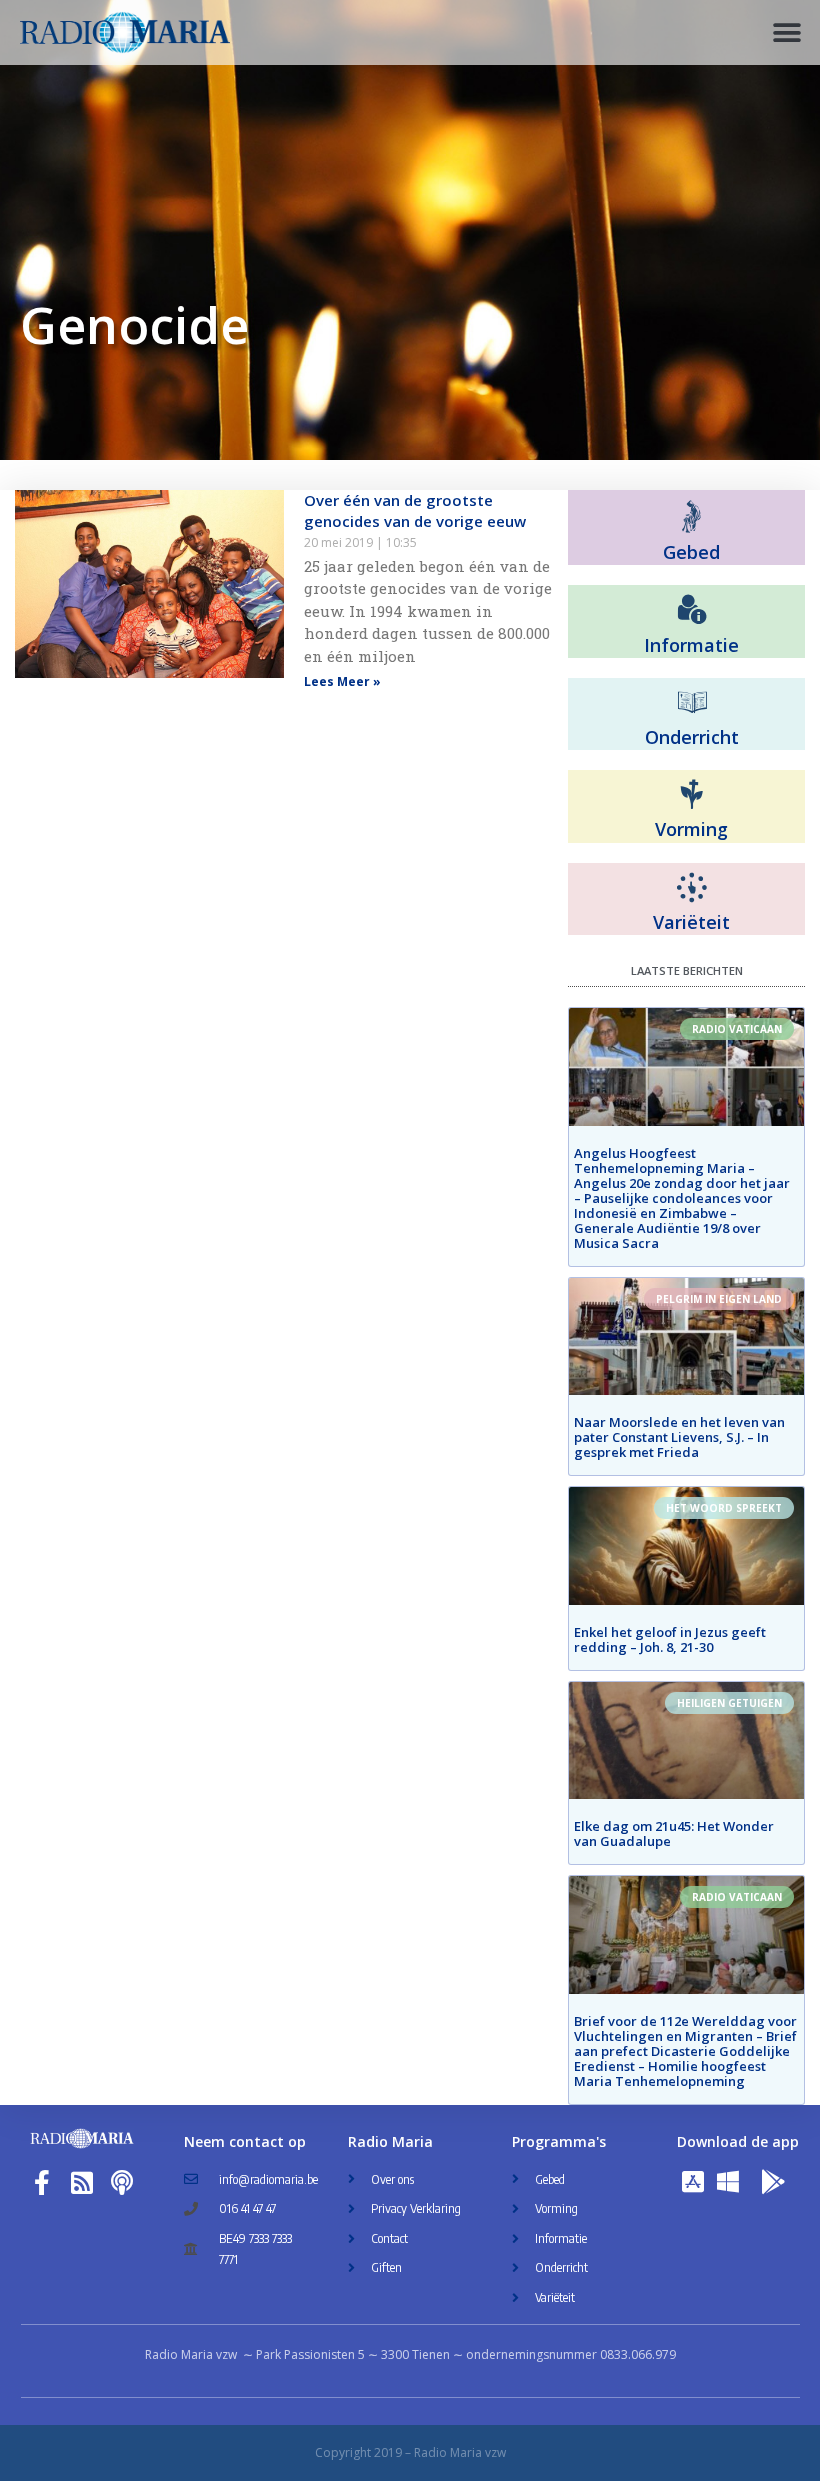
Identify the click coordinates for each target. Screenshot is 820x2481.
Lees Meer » (342, 681)
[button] (787, 32)
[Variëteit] (692, 888)
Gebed (691, 552)
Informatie (691, 645)
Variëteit (691, 922)
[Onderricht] (692, 703)
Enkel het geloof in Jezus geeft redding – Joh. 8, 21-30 (670, 1639)
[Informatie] (692, 610)
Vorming (691, 829)
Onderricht (692, 737)
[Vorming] (692, 795)
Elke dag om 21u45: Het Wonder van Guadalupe (674, 1833)
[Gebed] (691, 516)
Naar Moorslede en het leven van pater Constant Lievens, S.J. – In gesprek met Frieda (679, 1437)
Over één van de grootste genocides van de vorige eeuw (415, 510)
